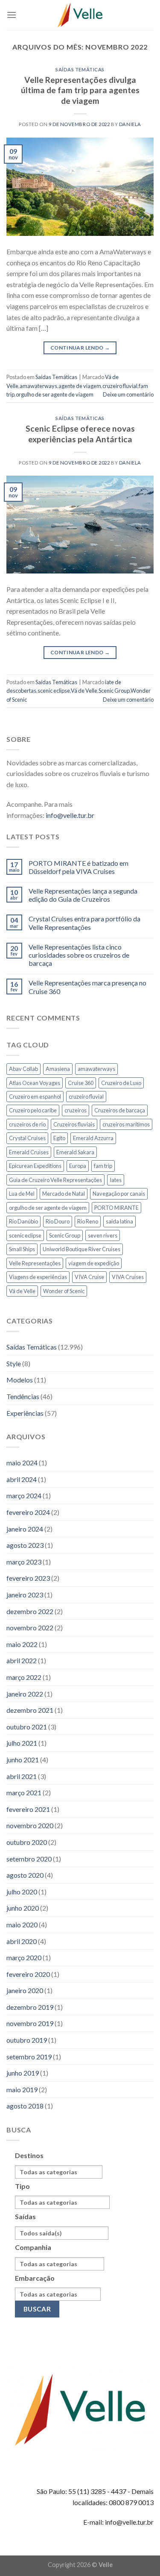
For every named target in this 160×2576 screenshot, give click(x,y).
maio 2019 (22, 2089)
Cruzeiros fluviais (74, 1124)
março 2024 (24, 1495)
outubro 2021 (27, 1727)
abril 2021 (22, 1776)
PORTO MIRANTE (116, 1208)
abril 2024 (22, 1479)
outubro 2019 (27, 2040)
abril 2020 (22, 1941)
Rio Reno (88, 1221)
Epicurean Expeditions (35, 1166)
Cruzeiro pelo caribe (33, 1110)
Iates (116, 1180)
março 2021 (24, 1792)
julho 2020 (22, 1892)
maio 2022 (22, 1644)
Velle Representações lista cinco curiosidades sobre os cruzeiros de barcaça (79, 955)
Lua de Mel (22, 1194)
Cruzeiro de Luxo (121, 1083)
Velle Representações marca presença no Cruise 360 (87, 987)
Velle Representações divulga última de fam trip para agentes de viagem (80, 90)
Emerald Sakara (75, 1152)
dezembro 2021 (30, 1710)
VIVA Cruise (89, 1277)
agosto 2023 (25, 1545)
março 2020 (24, 1957)
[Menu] (12, 15)
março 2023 (24, 1562)
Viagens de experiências (38, 1277)
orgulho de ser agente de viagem (55, 394)
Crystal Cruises (27, 1138)
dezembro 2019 (30, 2007)
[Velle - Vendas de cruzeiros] (80, 15)
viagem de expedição (94, 1263)
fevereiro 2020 (28, 1974)
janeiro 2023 (25, 1595)
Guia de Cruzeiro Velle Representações (55, 1180)
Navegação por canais (119, 1194)
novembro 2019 (30, 2023)
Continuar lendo (80, 348)
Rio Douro (58, 1221)
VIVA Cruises (128, 1277)
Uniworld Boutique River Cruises (81, 1249)
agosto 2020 (25, 1875)
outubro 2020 (27, 1842)
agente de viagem (80, 386)
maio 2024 (22, 1463)
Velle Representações (35, 1263)
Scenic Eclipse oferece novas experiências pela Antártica (80, 434)
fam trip (103, 1166)
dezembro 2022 (30, 1611)
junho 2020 (23, 1908)
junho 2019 (23, 2073)
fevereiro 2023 (28, 1578)
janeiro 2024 (25, 1529)
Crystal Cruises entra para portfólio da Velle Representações (84, 923)
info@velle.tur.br (70, 815)
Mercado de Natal (64, 1194)
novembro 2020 (30, 1825)
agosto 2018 (25, 2106)
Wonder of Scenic (64, 1291)
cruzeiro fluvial (120, 386)
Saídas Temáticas (80, 69)
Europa (78, 1166)
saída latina (119, 1221)
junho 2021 (23, 1760)
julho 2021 (22, 1743)
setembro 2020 (29, 1859)
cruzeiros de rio (27, 1124)
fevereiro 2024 (28, 1512)
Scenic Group (114, 691)
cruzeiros (76, 1110)
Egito (59, 1138)
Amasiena (58, 1069)
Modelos (20, 1380)
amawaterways (38, 386)
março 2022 (24, 1677)
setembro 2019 (29, 2057)
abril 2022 (22, 1660)
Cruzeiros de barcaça (120, 1110)
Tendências (23, 1396)
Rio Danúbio (23, 1221)
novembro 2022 (30, 1628)
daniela (130, 124)
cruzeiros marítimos (126, 1124)
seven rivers (103, 1235)
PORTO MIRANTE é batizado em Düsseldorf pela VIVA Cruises (79, 867)
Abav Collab (23, 1069)
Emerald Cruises (29, 1152)
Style (14, 1363)
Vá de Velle (84, 691)
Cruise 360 (81, 1083)
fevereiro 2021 (28, 1809)
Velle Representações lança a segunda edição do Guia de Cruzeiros (83, 895)
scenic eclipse (54, 691)
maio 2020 (22, 1925)
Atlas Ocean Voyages (35, 1083)
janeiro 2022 (25, 1694)
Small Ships (22, 1249)
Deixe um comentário (128, 394)
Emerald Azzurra (93, 1138)
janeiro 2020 (25, 1990)
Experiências (25, 1413)
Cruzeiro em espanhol (35, 1097)
